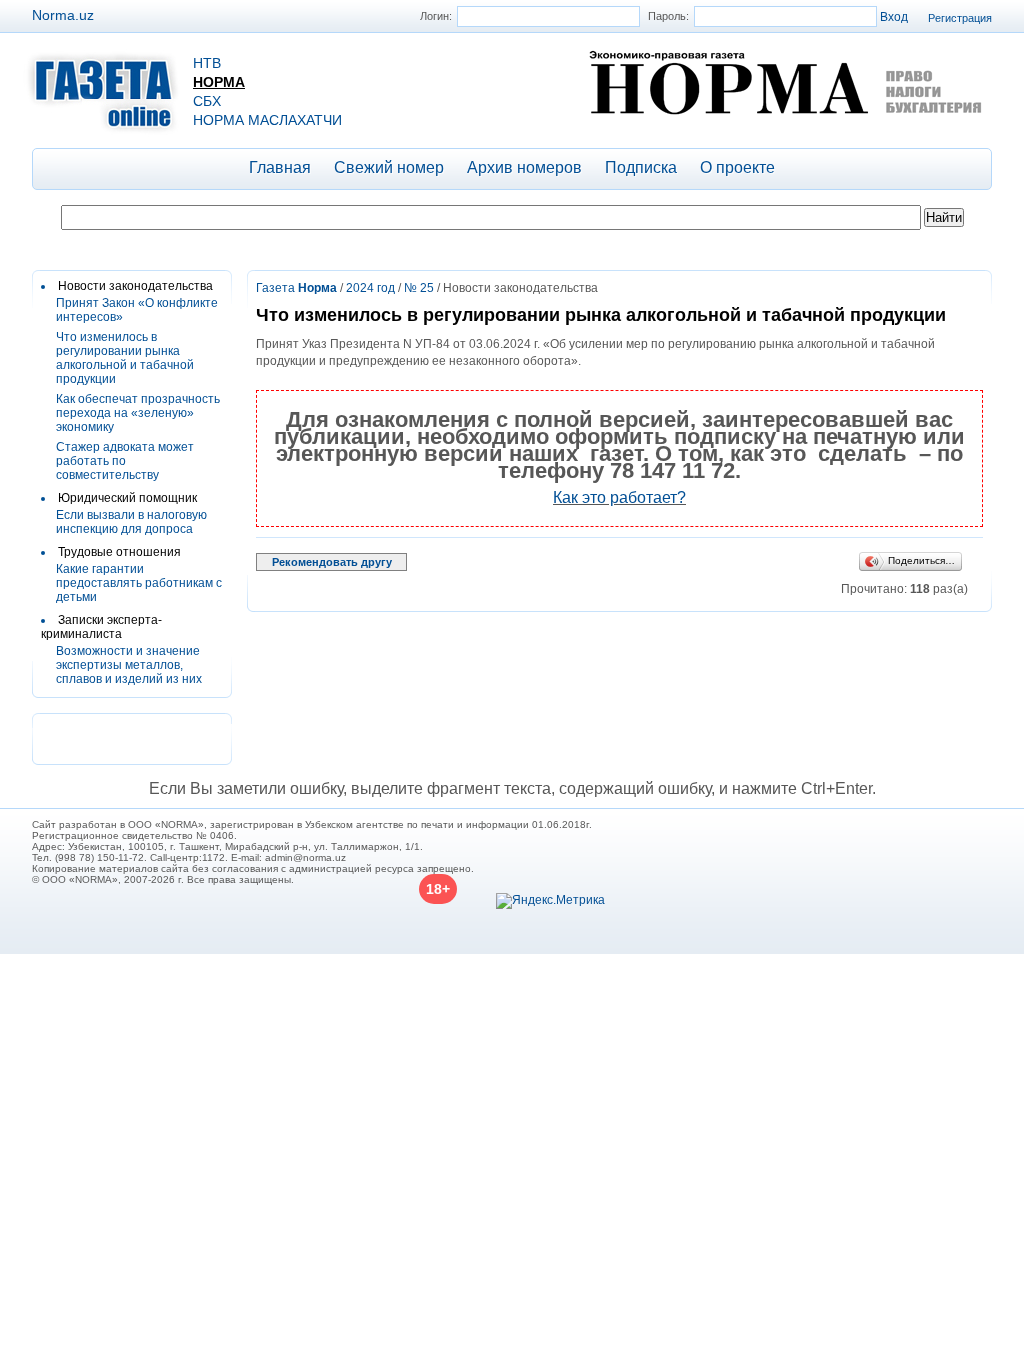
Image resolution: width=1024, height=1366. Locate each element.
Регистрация (960, 18)
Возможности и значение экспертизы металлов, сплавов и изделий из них (129, 665)
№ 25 (419, 288)
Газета (296, 288)
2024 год (370, 288)
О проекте (737, 167)
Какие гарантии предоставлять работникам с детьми (139, 583)
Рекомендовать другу (332, 562)
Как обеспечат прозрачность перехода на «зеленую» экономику (138, 413)
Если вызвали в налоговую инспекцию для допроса (131, 522)
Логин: (436, 16)
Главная (280, 167)
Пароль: (668, 16)
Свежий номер (389, 167)
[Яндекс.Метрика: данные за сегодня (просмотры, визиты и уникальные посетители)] (550, 901)
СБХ (207, 101)
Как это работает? (619, 497)
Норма (219, 82)
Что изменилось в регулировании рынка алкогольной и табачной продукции (125, 358)
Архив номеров (524, 167)
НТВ (207, 63)
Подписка (641, 167)
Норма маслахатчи (267, 120)
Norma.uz (63, 15)
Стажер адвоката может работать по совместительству (125, 461)
